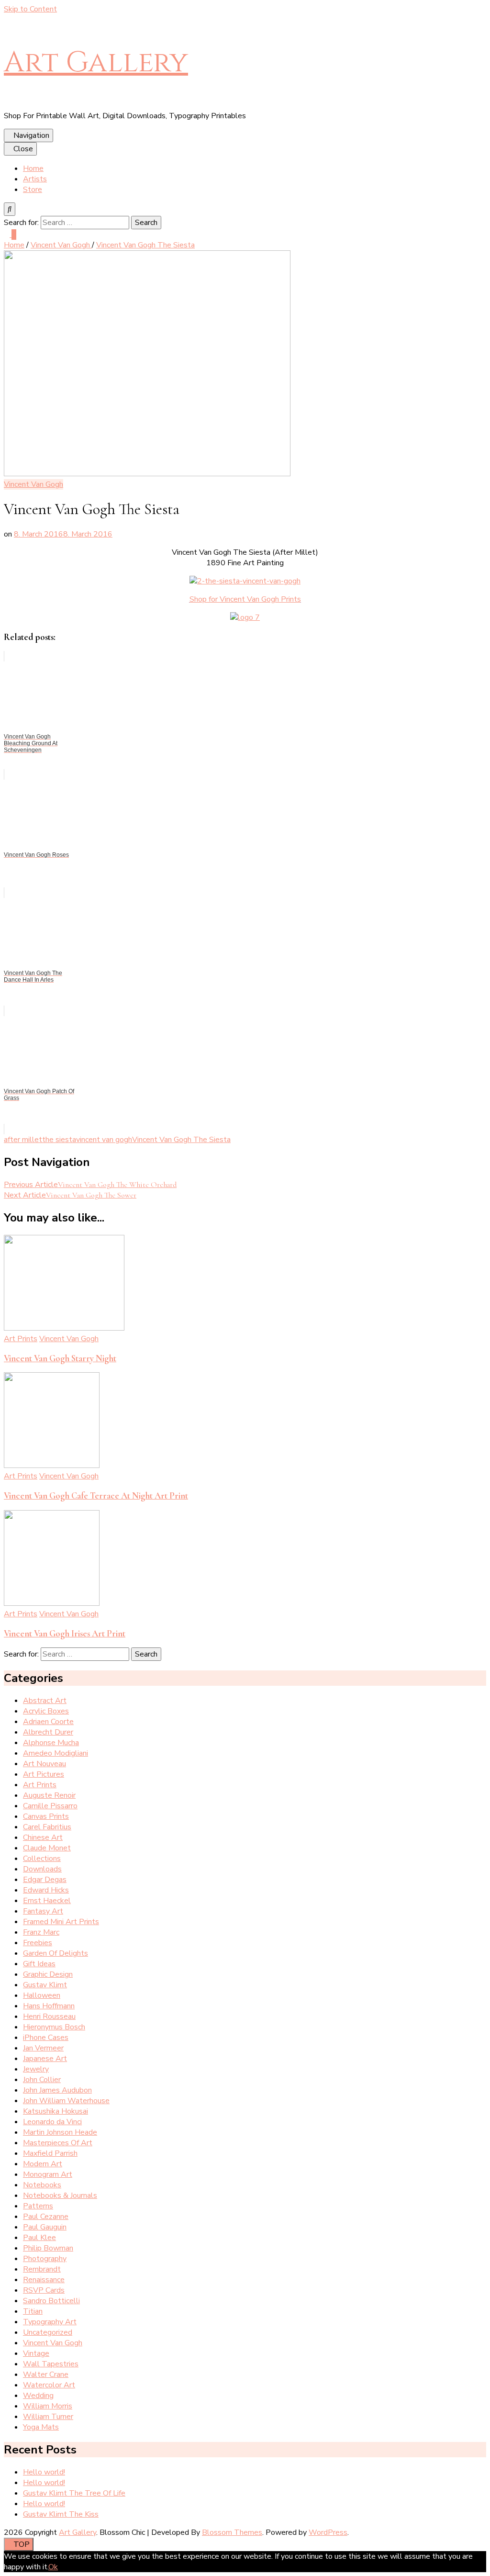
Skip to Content (30, 9)
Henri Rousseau (49, 2016)
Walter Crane (46, 2374)
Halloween (42, 1995)
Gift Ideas (39, 1964)
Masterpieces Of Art (58, 2143)
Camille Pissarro (50, 1806)
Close (23, 149)
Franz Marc (41, 1932)
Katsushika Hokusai (56, 2111)
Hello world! (44, 2472)
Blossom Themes (232, 2532)
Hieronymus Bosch (54, 2027)
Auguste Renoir (49, 1795)
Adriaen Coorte (48, 1722)
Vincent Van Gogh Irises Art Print (65, 1634)
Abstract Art (45, 1701)
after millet (23, 1140)
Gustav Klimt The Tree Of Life (74, 2493)
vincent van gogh (104, 1140)
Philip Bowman (48, 2248)
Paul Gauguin (45, 2227)
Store (33, 190)
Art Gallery (96, 62)
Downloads (42, 1869)
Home (33, 168)
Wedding (38, 2396)
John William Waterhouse (66, 2101)
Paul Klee (39, 2238)
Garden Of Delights (56, 1953)
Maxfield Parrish (50, 2153)
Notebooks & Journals (60, 2195)
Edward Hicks (46, 1890)
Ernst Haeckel (47, 1901)
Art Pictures (44, 1774)
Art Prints (21, 1339)
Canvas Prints (46, 1816)
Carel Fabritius (47, 1827)
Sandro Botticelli (51, 2301)
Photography (45, 2259)
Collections (42, 1859)
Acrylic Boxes (46, 1711)
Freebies (38, 1943)
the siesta (59, 1140)
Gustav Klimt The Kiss (61, 2514)
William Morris (48, 2406)
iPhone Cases (46, 2038)
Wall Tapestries (51, 2364)
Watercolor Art (49, 2385)
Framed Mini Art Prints (61, 1922)
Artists (35, 179)
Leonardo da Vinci (52, 2122)
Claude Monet (47, 1848)
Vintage (36, 2353)
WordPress (328, 2532)
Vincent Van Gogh (33, 484)
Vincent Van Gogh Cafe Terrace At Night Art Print (96, 1496)
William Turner (48, 2417)
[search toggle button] (10, 209)
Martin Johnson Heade (60, 2132)
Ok (53, 2567)
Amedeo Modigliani (56, 1753)
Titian (33, 2311)
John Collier (42, 2080)
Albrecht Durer (48, 1732)
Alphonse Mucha (51, 1743)
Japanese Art (45, 2059)
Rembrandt (42, 2269)
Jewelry (36, 2069)
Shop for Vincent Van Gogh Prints (245, 599)
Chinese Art (43, 1837)
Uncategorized (48, 2332)
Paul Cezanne (46, 2217)
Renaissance (44, 2280)
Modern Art (43, 2164)
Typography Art (50, 2322)
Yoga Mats (41, 2427)
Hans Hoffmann (49, 2006)
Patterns (38, 2206)
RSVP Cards (44, 2290)
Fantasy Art (43, 1911)
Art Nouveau (45, 1764)
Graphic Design (48, 1974)
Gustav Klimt (45, 1985)
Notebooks (42, 2185)
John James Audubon (57, 2090)
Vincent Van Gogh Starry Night (60, 1358)
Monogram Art (48, 2174)
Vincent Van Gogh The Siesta (181, 1140)
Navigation (31, 135)
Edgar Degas (45, 1880)
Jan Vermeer (43, 2048)
